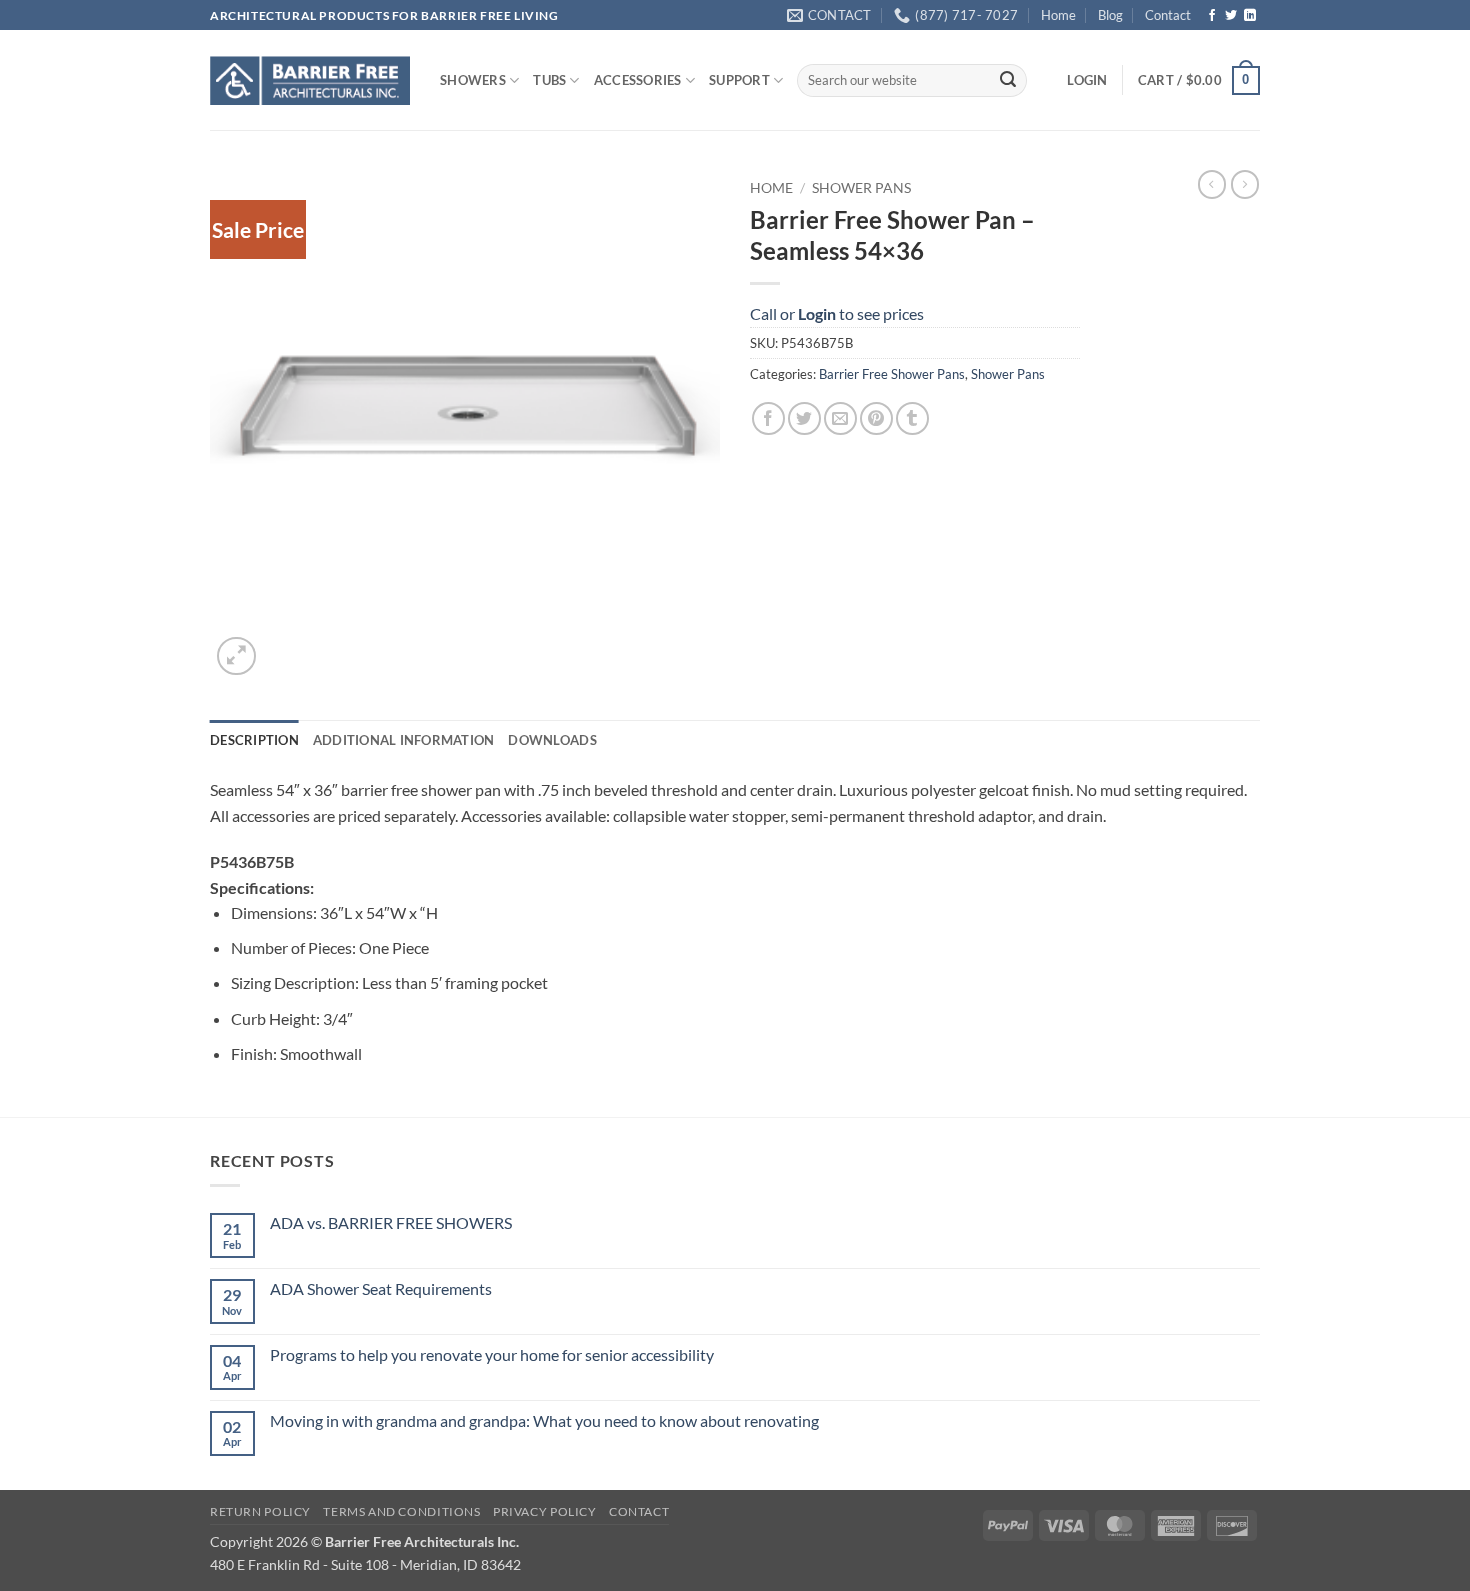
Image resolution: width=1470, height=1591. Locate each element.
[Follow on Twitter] (1231, 16)
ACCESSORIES (638, 80)
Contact (1168, 15)
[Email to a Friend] (840, 418)
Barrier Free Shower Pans (892, 374)
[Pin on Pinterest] (876, 418)
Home (1058, 15)
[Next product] (1212, 184)
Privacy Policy (545, 1511)
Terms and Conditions (401, 1511)
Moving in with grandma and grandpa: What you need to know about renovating (544, 1420)
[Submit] (1008, 81)
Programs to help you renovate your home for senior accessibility (492, 1354)
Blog (1110, 15)
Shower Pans (861, 188)
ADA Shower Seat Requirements (381, 1288)
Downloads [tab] (552, 740)
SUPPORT (739, 80)
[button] (1087, 80)
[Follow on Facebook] (1212, 16)
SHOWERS (473, 80)
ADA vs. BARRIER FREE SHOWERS (391, 1222)
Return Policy (260, 1511)
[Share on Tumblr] (912, 418)
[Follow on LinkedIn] (1250, 16)
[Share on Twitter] (804, 418)
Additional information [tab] (404, 740)
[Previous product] (1245, 184)
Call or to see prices (837, 313)
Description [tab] (254, 740)
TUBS (549, 80)
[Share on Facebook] (768, 418)
